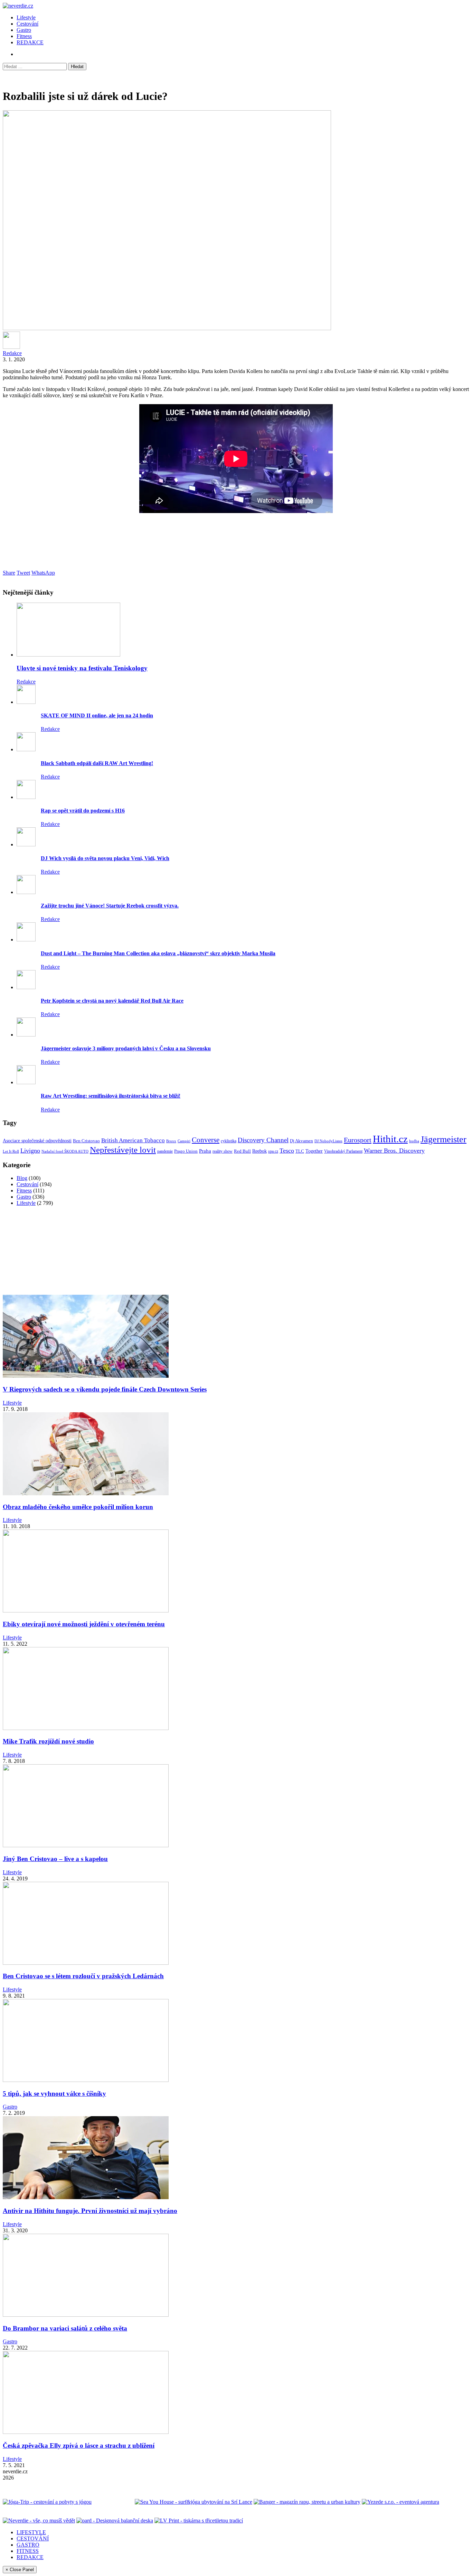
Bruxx (171, 1141)
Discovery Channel (263, 1140)
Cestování (27, 24)
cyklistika (229, 1141)
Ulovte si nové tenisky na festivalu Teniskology (82, 668)
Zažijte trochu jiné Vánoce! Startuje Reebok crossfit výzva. (110, 906)
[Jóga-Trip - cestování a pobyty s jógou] (47, 2502)
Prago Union (186, 1151)
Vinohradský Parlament (343, 1151)
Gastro (24, 30)
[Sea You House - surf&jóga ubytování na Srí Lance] (193, 2502)
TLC (300, 1151)
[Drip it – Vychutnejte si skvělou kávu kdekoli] (294, 2521)
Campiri (184, 1141)
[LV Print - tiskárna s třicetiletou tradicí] (199, 2521)
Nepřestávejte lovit (123, 1150)
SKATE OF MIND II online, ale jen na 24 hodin (97, 715)
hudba (414, 1141)
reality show (223, 1151)
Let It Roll (11, 1151)
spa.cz (273, 1151)
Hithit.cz (390, 1139)
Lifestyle (26, 17)
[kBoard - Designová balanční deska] (115, 2521)
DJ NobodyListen (328, 1141)
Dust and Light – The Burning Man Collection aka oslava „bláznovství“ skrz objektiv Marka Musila (158, 953)
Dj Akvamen (301, 1141)
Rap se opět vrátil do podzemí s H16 (83, 811)
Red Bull (242, 1151)
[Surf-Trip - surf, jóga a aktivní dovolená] (113, 2502)
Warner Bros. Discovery (394, 1151)
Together (314, 1151)
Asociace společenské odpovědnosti (37, 1141)
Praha (205, 1151)
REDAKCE (30, 42)
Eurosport (358, 1140)
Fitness (24, 36)
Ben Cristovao (86, 1141)
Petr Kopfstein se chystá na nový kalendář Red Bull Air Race (112, 1001)
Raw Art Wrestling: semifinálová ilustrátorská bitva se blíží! (111, 1096)
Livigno (30, 1151)
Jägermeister (443, 1139)
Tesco (287, 1151)
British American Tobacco (133, 1140)
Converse (206, 1140)
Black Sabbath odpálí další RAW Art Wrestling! (97, 763)
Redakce (12, 353)
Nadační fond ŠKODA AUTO (65, 1151)
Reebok (259, 1151)
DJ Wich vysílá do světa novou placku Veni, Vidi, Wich (105, 858)
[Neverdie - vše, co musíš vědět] (39, 2521)
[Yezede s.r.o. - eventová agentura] (400, 2502)
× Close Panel (20, 2570)
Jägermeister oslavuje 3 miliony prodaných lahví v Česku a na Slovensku (126, 1048)
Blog (22, 1178)
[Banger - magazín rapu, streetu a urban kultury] (307, 2502)
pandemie (165, 1151)
